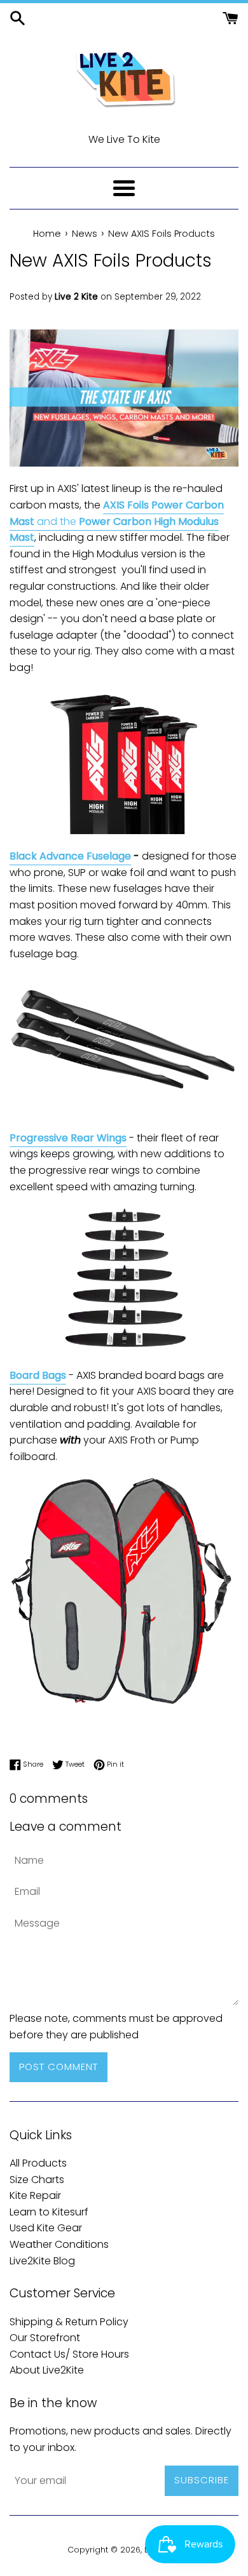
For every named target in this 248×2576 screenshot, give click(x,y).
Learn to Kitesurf (49, 2212)
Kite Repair (35, 2195)
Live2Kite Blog (42, 2261)
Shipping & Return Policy (69, 2322)
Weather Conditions (59, 2244)
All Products (38, 2163)
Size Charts (37, 2180)
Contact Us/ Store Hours (69, 2354)
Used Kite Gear (46, 2228)
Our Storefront (45, 2338)
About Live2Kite (47, 2370)
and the (117, 521)
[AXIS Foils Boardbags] (124, 1702)
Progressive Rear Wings (68, 1138)
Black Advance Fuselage (70, 856)
